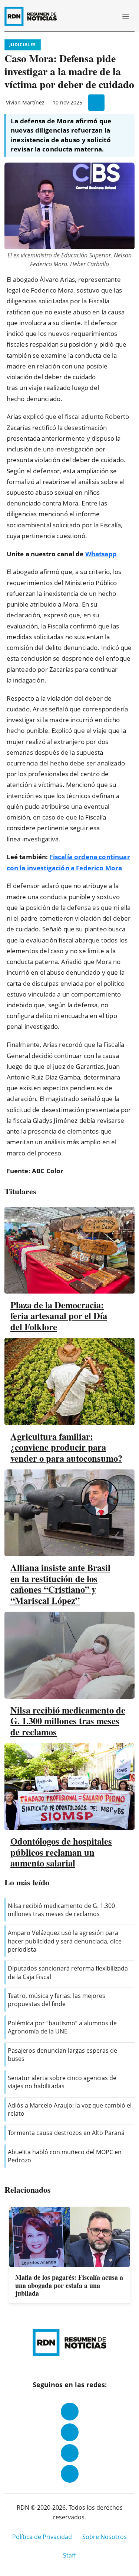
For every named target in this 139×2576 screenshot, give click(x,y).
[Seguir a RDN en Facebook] (70, 2412)
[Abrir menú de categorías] (126, 16)
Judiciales (23, 45)
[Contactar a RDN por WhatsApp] (70, 2474)
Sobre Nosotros (105, 2537)
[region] (69, 2256)
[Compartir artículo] (96, 103)
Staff (69, 2555)
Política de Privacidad (42, 2537)
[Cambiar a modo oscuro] (98, 16)
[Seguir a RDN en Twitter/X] (70, 2453)
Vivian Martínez (25, 102)
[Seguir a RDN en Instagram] (70, 2432)
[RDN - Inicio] (34, 16)
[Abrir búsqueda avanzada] (109, 16)
